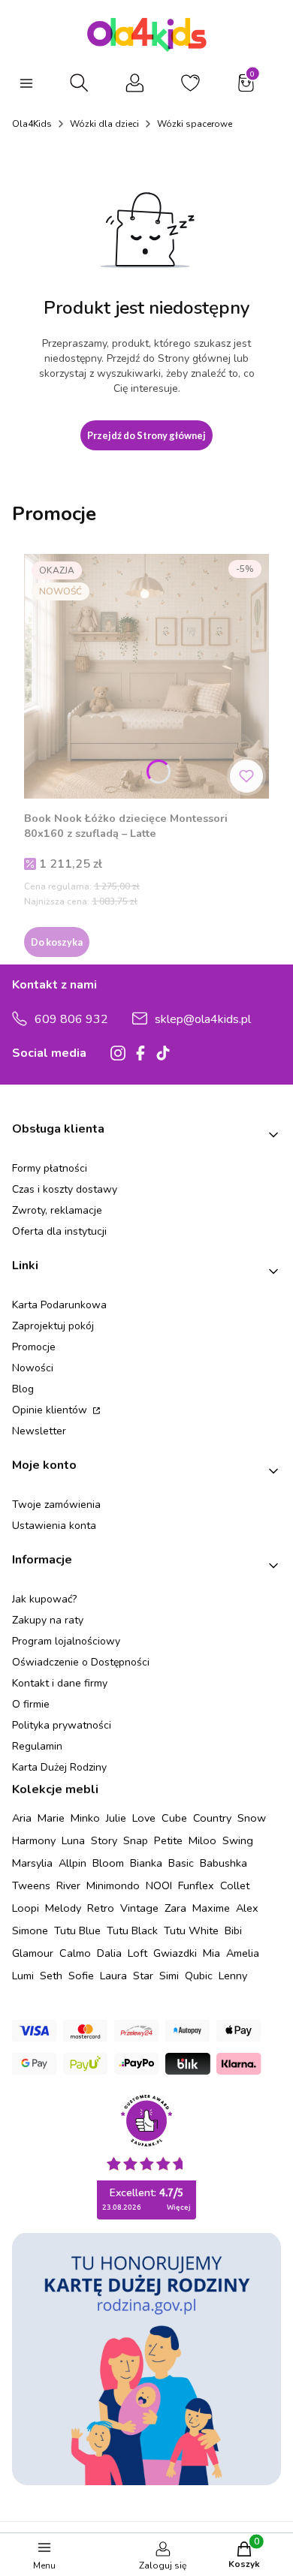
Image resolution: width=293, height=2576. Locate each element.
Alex (247, 1908)
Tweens (31, 1885)
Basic (181, 1863)
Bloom (108, 1863)
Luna (73, 1840)
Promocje (34, 1347)
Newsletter (39, 1431)
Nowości (33, 1368)
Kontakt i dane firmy (60, 1683)
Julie (116, 1818)
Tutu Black (132, 1930)
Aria (22, 1818)
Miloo (202, 1840)
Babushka (224, 1863)
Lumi (23, 1976)
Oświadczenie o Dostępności (81, 1662)
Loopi (26, 1908)
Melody (63, 1908)
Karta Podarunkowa (59, 1305)
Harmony (34, 1840)
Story (104, 1840)
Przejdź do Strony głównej (146, 435)
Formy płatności (50, 1168)
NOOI (159, 1885)
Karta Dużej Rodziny (59, 1767)
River (68, 1885)
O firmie (31, 1704)
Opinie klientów (51, 1410)
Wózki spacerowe (195, 124)
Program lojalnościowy (66, 1641)
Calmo (75, 1953)
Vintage (139, 1908)
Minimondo (113, 1885)
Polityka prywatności (62, 1725)
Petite (168, 1840)
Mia (211, 1953)
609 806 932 (71, 1019)
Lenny (233, 1976)
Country (212, 1818)
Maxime (211, 1908)
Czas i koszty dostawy (65, 1189)
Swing (238, 1840)
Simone (30, 1930)
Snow (252, 1818)
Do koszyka (57, 942)
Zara (175, 1908)
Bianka (146, 1863)
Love (144, 1818)
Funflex (196, 1885)
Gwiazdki (175, 1953)
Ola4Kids (32, 124)
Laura (113, 1976)
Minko (85, 1818)
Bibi (233, 1930)
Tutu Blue (77, 1930)
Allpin (72, 1863)
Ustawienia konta (54, 1526)
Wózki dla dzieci (104, 124)
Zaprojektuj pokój (53, 1326)
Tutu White (191, 1930)
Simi (169, 1976)
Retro (101, 1908)
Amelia (243, 1953)
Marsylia (32, 1863)
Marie (51, 1818)
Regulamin (37, 1746)
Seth (51, 1976)
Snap (136, 1840)
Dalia (109, 1953)
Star (143, 1976)
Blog (23, 1389)
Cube (174, 1818)
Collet (235, 1885)
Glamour (33, 1953)
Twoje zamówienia (56, 1505)
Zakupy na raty (48, 1620)
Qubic (199, 1976)
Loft (137, 1953)
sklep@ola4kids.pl (203, 1019)
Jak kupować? (44, 1599)
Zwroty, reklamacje (57, 1210)
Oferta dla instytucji (59, 1231)
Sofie (81, 1976)
